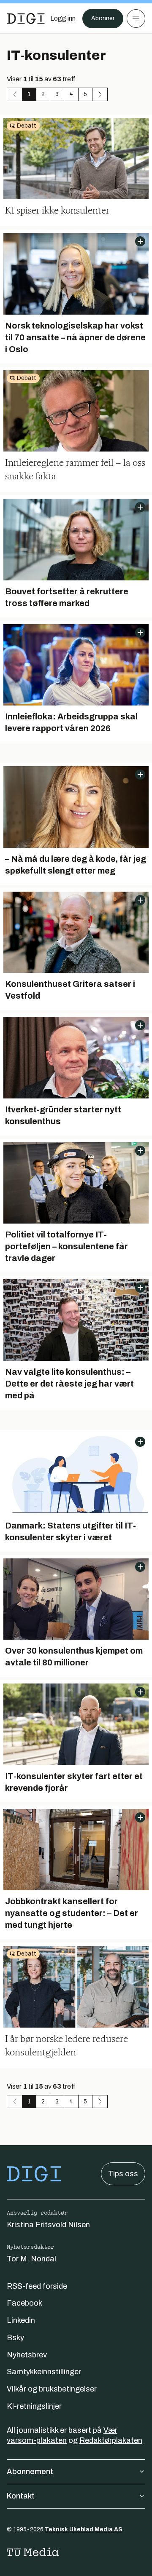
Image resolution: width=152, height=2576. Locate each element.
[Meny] (136, 19)
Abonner (103, 18)
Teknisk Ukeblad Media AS (84, 2529)
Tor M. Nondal (31, 2259)
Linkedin (21, 2320)
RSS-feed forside (37, 2286)
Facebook (24, 2303)
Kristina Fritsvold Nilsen (48, 2225)
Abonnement (30, 2472)
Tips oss (123, 2174)
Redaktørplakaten (111, 2440)
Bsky (15, 2338)
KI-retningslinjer (34, 2406)
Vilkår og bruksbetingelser (52, 2389)
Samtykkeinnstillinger (44, 2372)
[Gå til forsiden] (26, 19)
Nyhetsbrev (27, 2355)
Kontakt (21, 2496)
